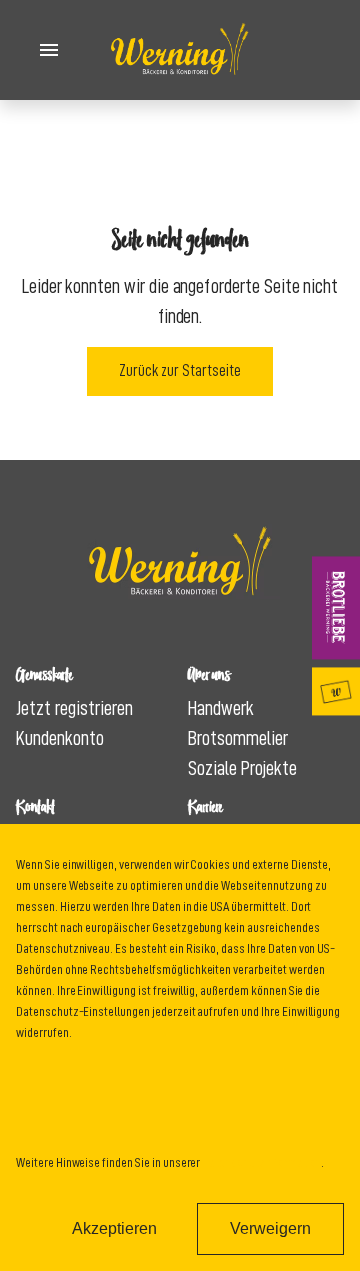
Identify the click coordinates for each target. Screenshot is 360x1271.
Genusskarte (336, 691)
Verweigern (270, 1228)
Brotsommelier (238, 738)
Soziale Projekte (242, 768)
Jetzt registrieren (74, 708)
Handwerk (221, 708)
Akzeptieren (114, 1228)
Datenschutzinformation (261, 1162)
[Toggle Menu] (49, 50)
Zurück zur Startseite (180, 371)
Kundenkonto (60, 738)
